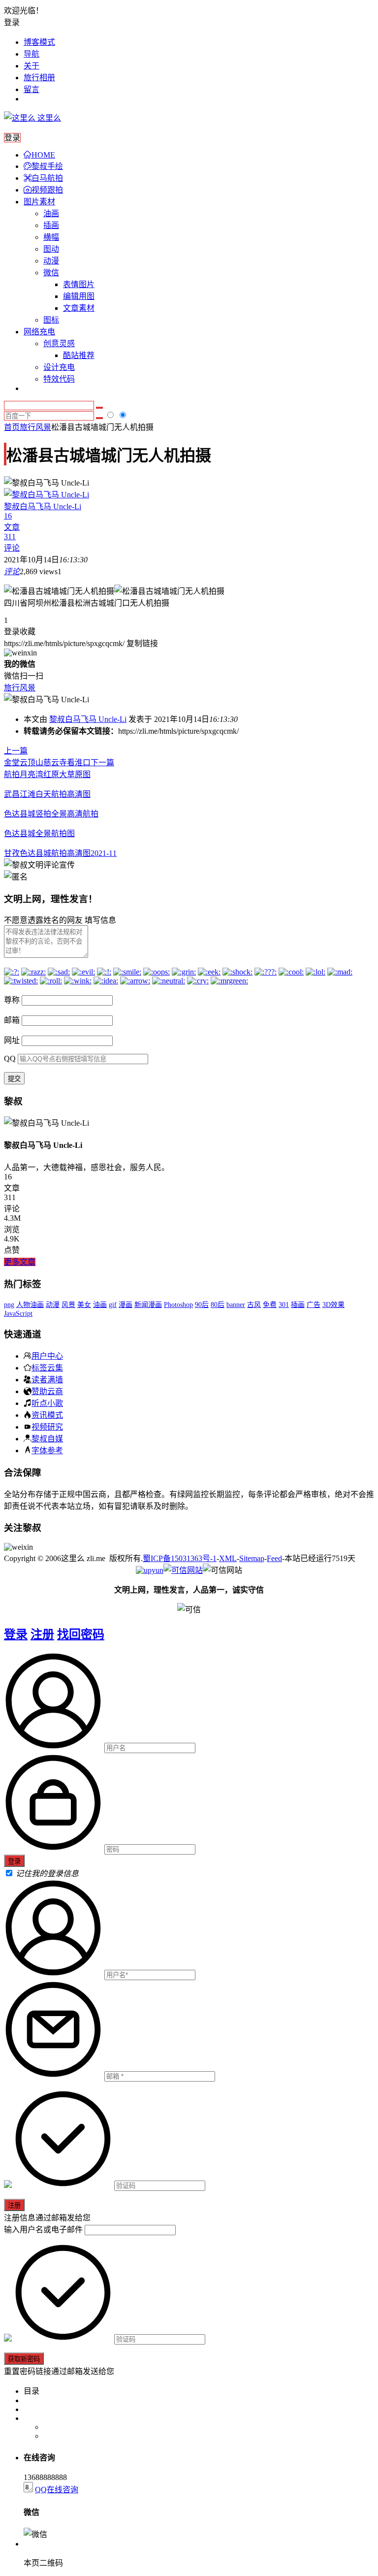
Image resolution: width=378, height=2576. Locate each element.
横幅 (51, 237)
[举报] (183, 1570)
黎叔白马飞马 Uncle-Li (88, 719)
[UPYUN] (150, 1570)
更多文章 (20, 1262)
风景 (68, 1305)
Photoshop (178, 1305)
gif (113, 1305)
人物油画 (30, 1305)
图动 (51, 249)
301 (284, 1305)
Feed (274, 1558)
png (9, 1305)
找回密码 (81, 1634)
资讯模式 (47, 1415)
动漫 (51, 261)
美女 (84, 1305)
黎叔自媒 (47, 1438)
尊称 (12, 1000)
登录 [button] (12, 22)
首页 (12, 427)
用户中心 (47, 1356)
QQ (10, 1059)
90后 (202, 1305)
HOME (43, 155)
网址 (12, 1040)
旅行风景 (35, 427)
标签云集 (47, 1368)
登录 (16, 1634)
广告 (314, 1305)
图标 (51, 320)
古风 (254, 1305)
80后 (218, 1305)
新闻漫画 (148, 1305)
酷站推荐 (79, 355)
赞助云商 (47, 1391)
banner (236, 1305)
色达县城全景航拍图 (39, 833)
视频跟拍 (47, 190)
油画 (51, 213)
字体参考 (47, 1450)
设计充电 (59, 367)
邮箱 (12, 1020)
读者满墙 (47, 1379)
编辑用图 (79, 296)
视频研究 (47, 1427)
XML (228, 1558)
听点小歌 (47, 1403)
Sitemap (252, 1558)
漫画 (126, 1305)
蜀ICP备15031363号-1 (180, 1558)
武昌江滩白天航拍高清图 (47, 794)
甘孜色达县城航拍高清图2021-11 (60, 853)
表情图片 (79, 284)
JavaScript (18, 1314)
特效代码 (59, 379)
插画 (51, 225)
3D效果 (333, 1305)
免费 (270, 1305)
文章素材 (79, 308)
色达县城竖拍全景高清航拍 (51, 814)
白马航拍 (47, 178)
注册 (42, 1634)
